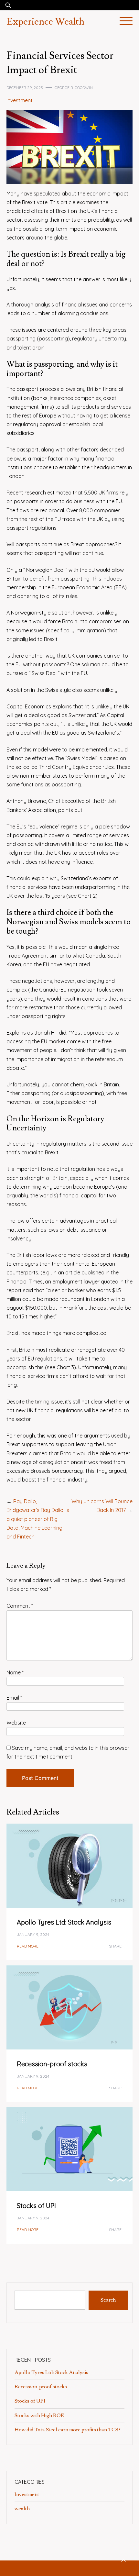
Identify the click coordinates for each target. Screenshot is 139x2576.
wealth (22, 2509)
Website (16, 1723)
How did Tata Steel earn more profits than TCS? (68, 2430)
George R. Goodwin (74, 88)
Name (15, 1672)
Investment (20, 100)
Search (108, 2300)
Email (14, 1698)
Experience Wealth (45, 22)
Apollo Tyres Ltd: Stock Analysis (64, 1922)
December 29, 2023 (25, 88)
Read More (28, 1946)
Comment (20, 1606)
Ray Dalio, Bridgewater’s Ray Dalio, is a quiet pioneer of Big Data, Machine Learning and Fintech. (38, 1519)
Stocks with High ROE (40, 2415)
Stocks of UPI (37, 2206)
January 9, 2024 (33, 1934)
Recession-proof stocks (52, 2064)
